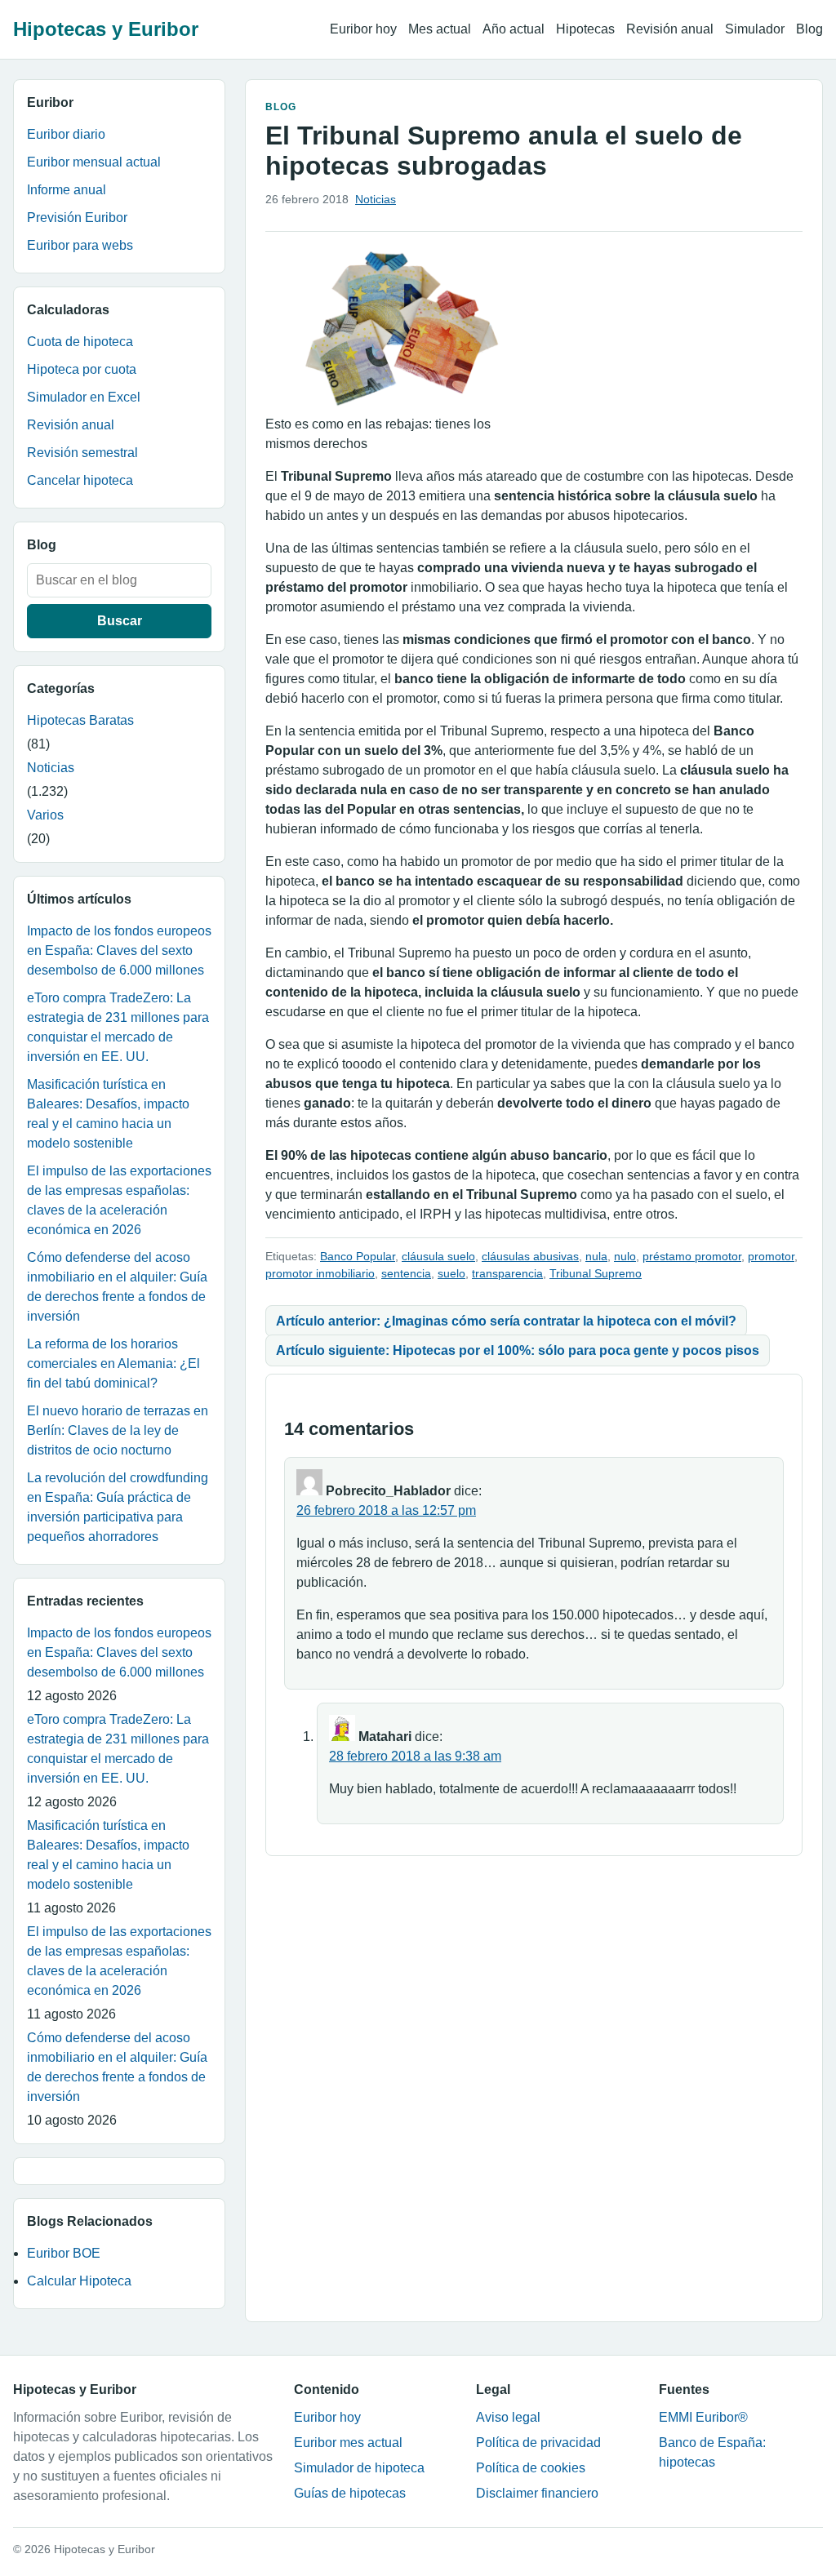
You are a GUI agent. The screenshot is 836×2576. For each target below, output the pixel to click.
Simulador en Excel (84, 397)
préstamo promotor (692, 1256)
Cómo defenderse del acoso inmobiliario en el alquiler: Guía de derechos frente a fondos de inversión (117, 1287)
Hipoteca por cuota (82, 369)
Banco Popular (358, 1256)
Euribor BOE (64, 2253)
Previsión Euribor (77, 218)
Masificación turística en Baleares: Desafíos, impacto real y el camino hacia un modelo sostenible (108, 1114)
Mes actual (440, 29)
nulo (625, 1256)
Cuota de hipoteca (80, 342)
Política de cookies (531, 2468)
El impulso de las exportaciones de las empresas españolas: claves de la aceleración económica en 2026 (119, 1200)
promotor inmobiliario (320, 1273)
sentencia (406, 1273)
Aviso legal (508, 2417)
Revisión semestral (82, 453)
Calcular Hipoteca (79, 2281)
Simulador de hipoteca (359, 2468)
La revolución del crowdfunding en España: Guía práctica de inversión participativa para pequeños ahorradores (118, 1507)
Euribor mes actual (348, 2443)
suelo (451, 1273)
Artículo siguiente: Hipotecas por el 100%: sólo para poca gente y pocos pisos (518, 1350)
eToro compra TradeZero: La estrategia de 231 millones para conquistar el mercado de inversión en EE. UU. (118, 1027)
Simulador (755, 29)
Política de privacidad (538, 2443)
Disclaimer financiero (537, 2493)
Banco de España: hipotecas (712, 2452)
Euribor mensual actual (94, 162)
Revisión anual (670, 29)
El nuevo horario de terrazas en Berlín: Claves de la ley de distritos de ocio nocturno (118, 1430)
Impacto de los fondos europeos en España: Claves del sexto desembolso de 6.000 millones (119, 950)
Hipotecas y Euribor (106, 29)
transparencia (507, 1273)
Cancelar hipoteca (80, 480)
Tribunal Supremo (596, 1273)
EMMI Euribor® (703, 2417)
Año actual (514, 29)
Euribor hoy (363, 29)
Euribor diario (66, 134)
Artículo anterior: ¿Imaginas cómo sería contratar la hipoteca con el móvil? (506, 1321)
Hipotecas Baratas (80, 720)
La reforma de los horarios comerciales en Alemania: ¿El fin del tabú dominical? (113, 1364)
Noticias (51, 768)
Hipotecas (585, 29)
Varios (45, 815)
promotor (771, 1256)
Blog (809, 29)
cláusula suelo (438, 1256)
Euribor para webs (80, 245)
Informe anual (67, 190)
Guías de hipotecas (350, 2493)
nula (596, 1256)
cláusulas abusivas (530, 1256)
